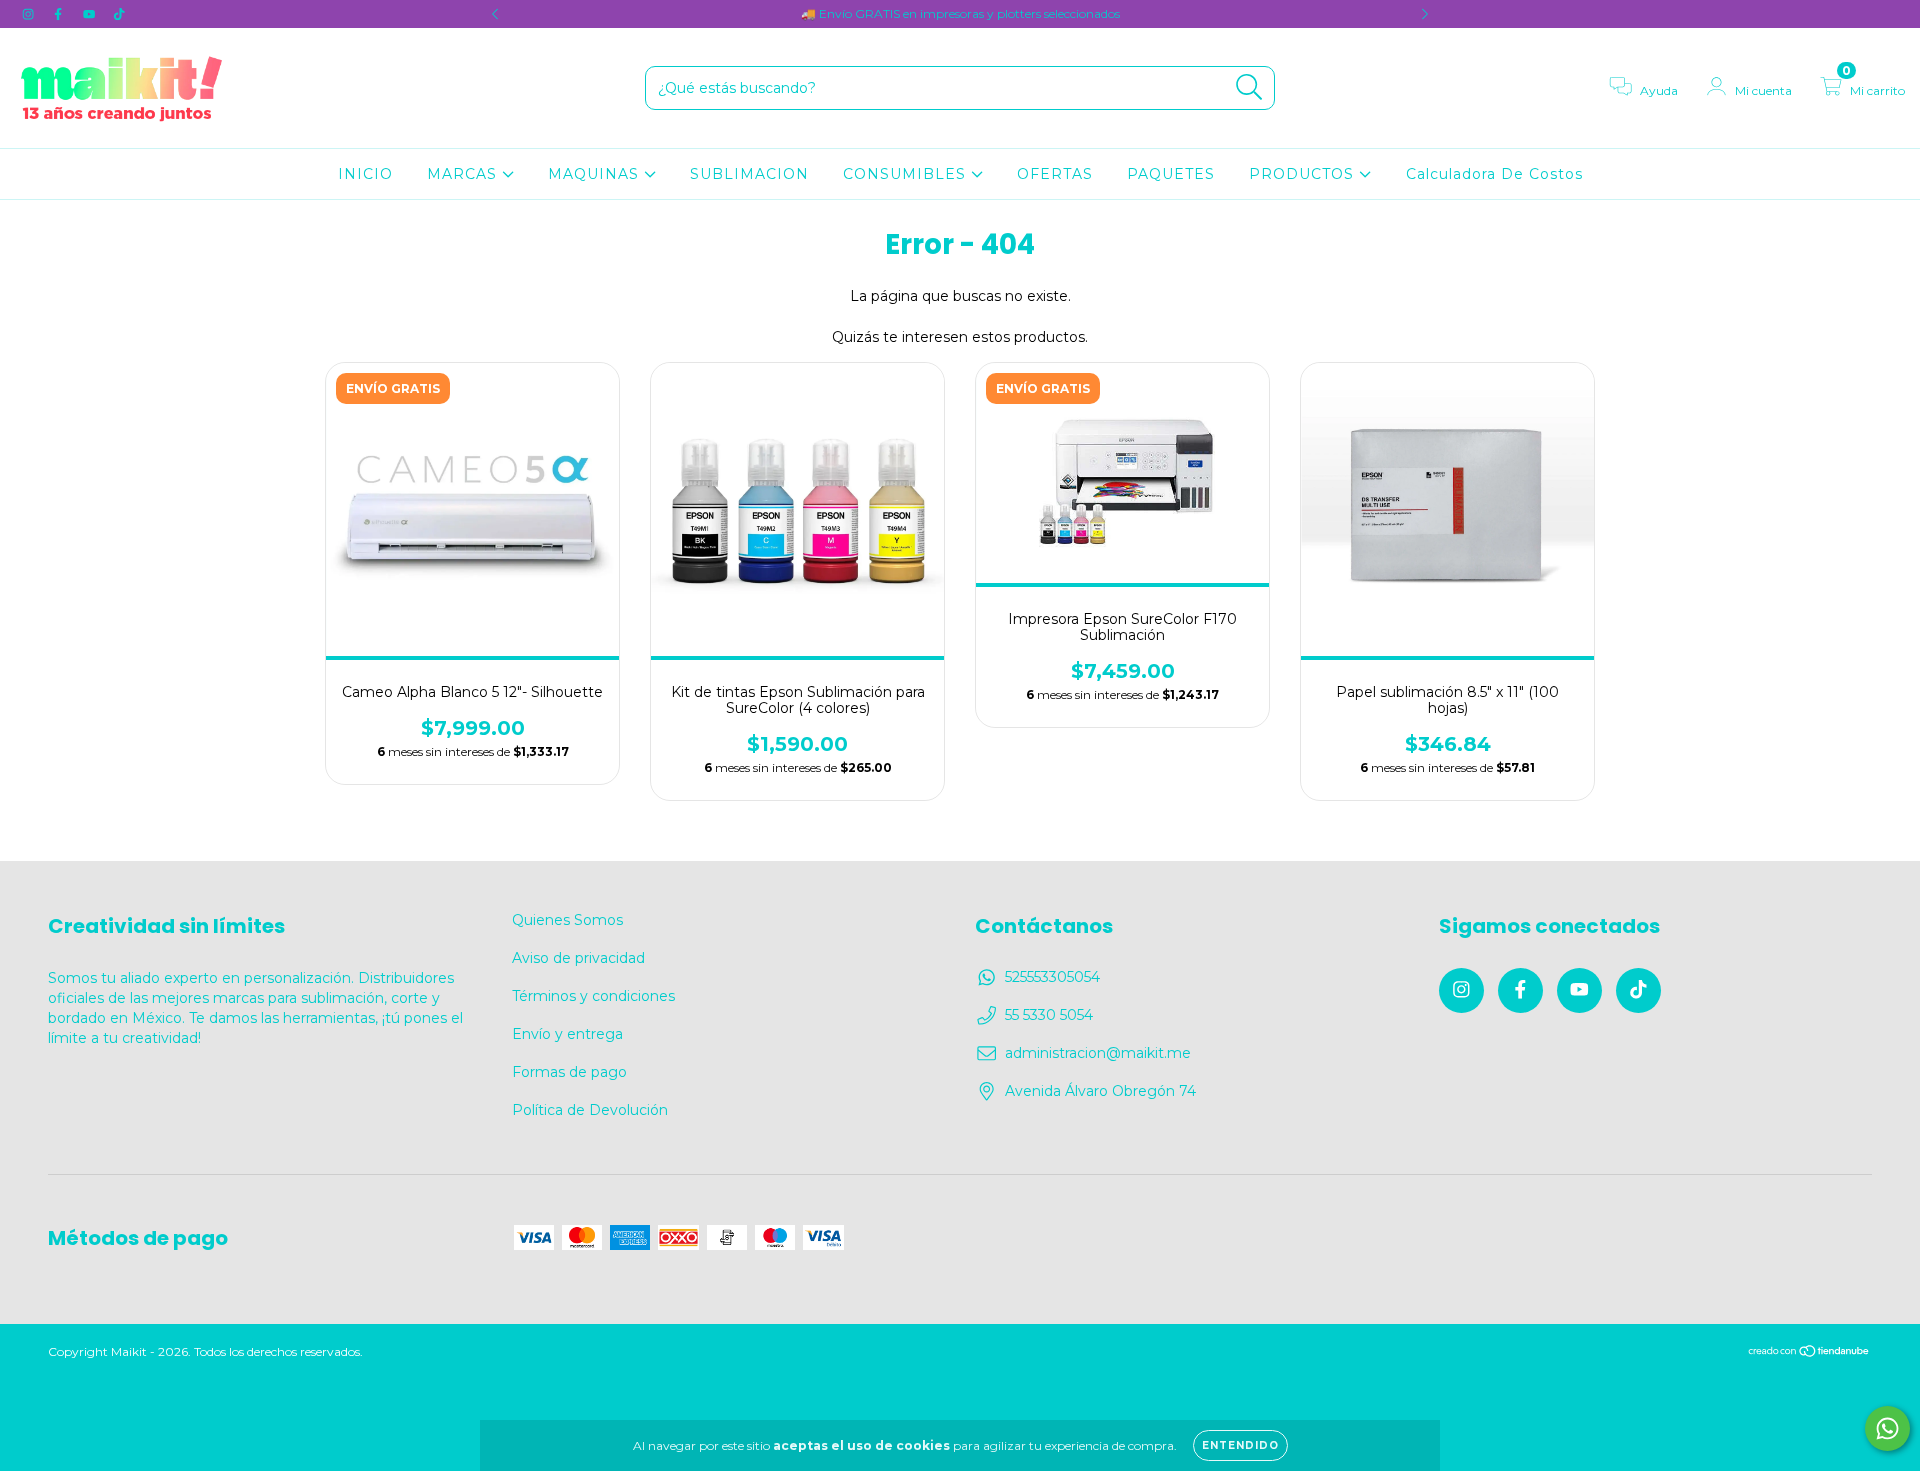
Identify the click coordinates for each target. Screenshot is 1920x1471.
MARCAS (464, 174)
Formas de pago (569, 1072)
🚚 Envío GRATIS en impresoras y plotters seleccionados (960, 13)
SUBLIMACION (749, 174)
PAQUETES (1171, 174)
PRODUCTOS (1304, 174)
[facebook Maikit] (60, 14)
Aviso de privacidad (578, 958)
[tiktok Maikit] (119, 14)
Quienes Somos (567, 920)
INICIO (365, 174)
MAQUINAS (596, 174)
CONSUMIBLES (907, 174)
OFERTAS (1055, 174)
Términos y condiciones (593, 996)
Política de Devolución (590, 1110)
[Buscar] (1249, 87)
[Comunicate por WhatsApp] (1887, 1428)
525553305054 (1052, 977)
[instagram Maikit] (30, 14)
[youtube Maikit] (91, 14)
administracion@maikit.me (1098, 1053)
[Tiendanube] (1809, 1352)
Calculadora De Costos (1494, 174)
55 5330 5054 (1049, 1015)
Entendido (1240, 1445)
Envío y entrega (567, 1034)
